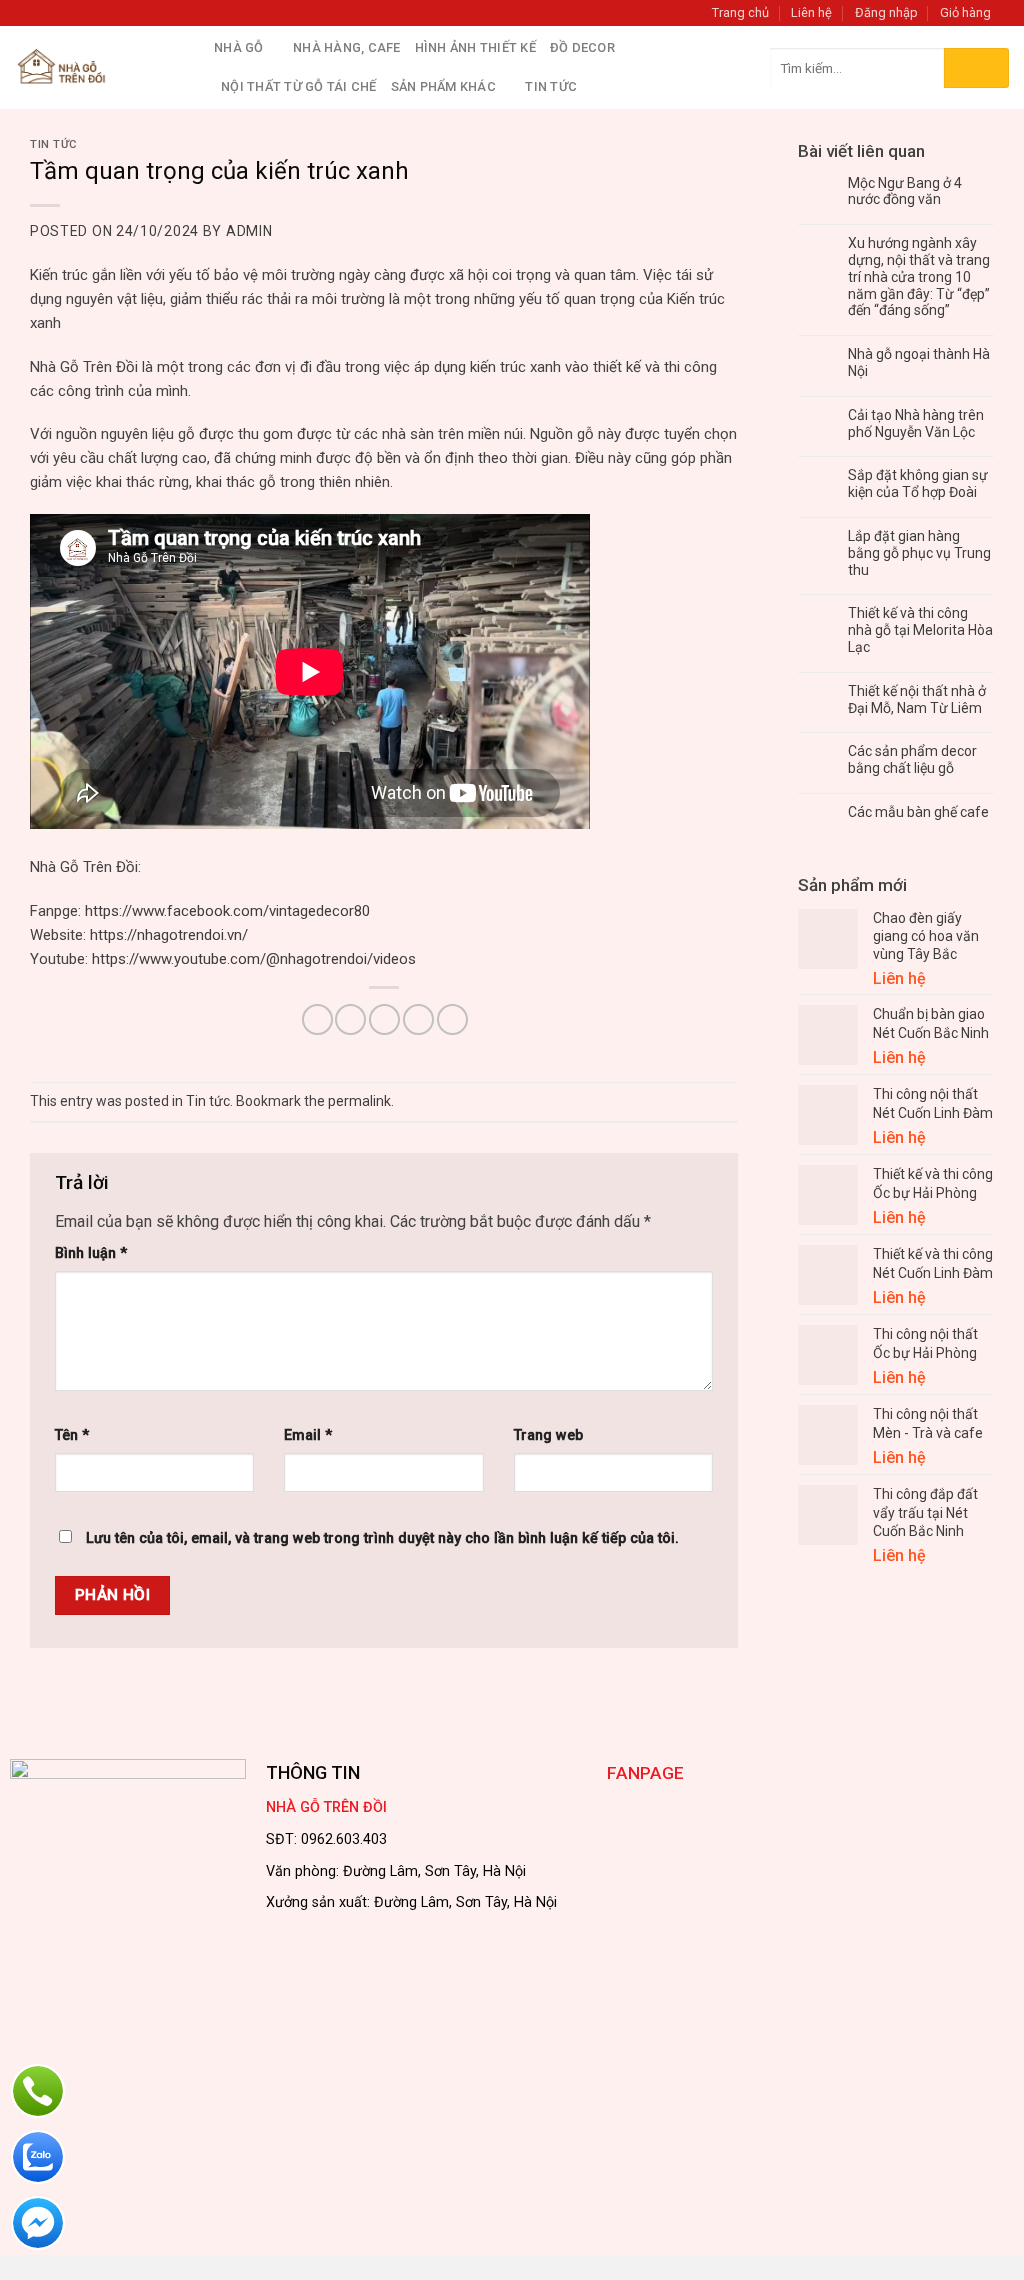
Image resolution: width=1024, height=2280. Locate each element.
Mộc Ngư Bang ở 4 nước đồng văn (905, 191)
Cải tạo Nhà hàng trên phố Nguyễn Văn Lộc (916, 423)
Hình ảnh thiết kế (475, 47)
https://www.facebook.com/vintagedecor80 (227, 911)
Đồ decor (582, 47)
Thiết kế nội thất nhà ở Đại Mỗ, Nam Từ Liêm (917, 699)
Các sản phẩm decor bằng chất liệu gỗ (912, 759)
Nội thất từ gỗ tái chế (299, 86)
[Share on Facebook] (317, 1019)
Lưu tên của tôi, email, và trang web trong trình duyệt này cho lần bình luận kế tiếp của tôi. (382, 1538)
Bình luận (91, 1253)
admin (249, 231)
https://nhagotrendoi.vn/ (169, 935)
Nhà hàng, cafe (347, 47)
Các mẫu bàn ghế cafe (918, 812)
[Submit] (976, 68)
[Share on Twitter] (350, 1019)
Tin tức (53, 144)
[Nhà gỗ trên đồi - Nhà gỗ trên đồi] (99, 67)
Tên (72, 1435)
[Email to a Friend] (384, 1019)
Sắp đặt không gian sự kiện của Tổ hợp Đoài (918, 483)
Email (308, 1435)
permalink (359, 1101)
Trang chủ (740, 12)
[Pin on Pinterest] (418, 1019)
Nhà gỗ (239, 47)
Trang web (548, 1435)
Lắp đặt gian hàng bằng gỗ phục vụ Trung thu (919, 553)
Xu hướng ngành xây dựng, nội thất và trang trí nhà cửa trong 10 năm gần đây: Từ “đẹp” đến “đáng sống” (919, 276)
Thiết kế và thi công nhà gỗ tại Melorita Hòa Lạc (920, 630)
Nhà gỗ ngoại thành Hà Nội (919, 362)
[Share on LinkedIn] (452, 1019)
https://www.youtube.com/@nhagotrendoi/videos (254, 959)
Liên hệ (811, 12)
